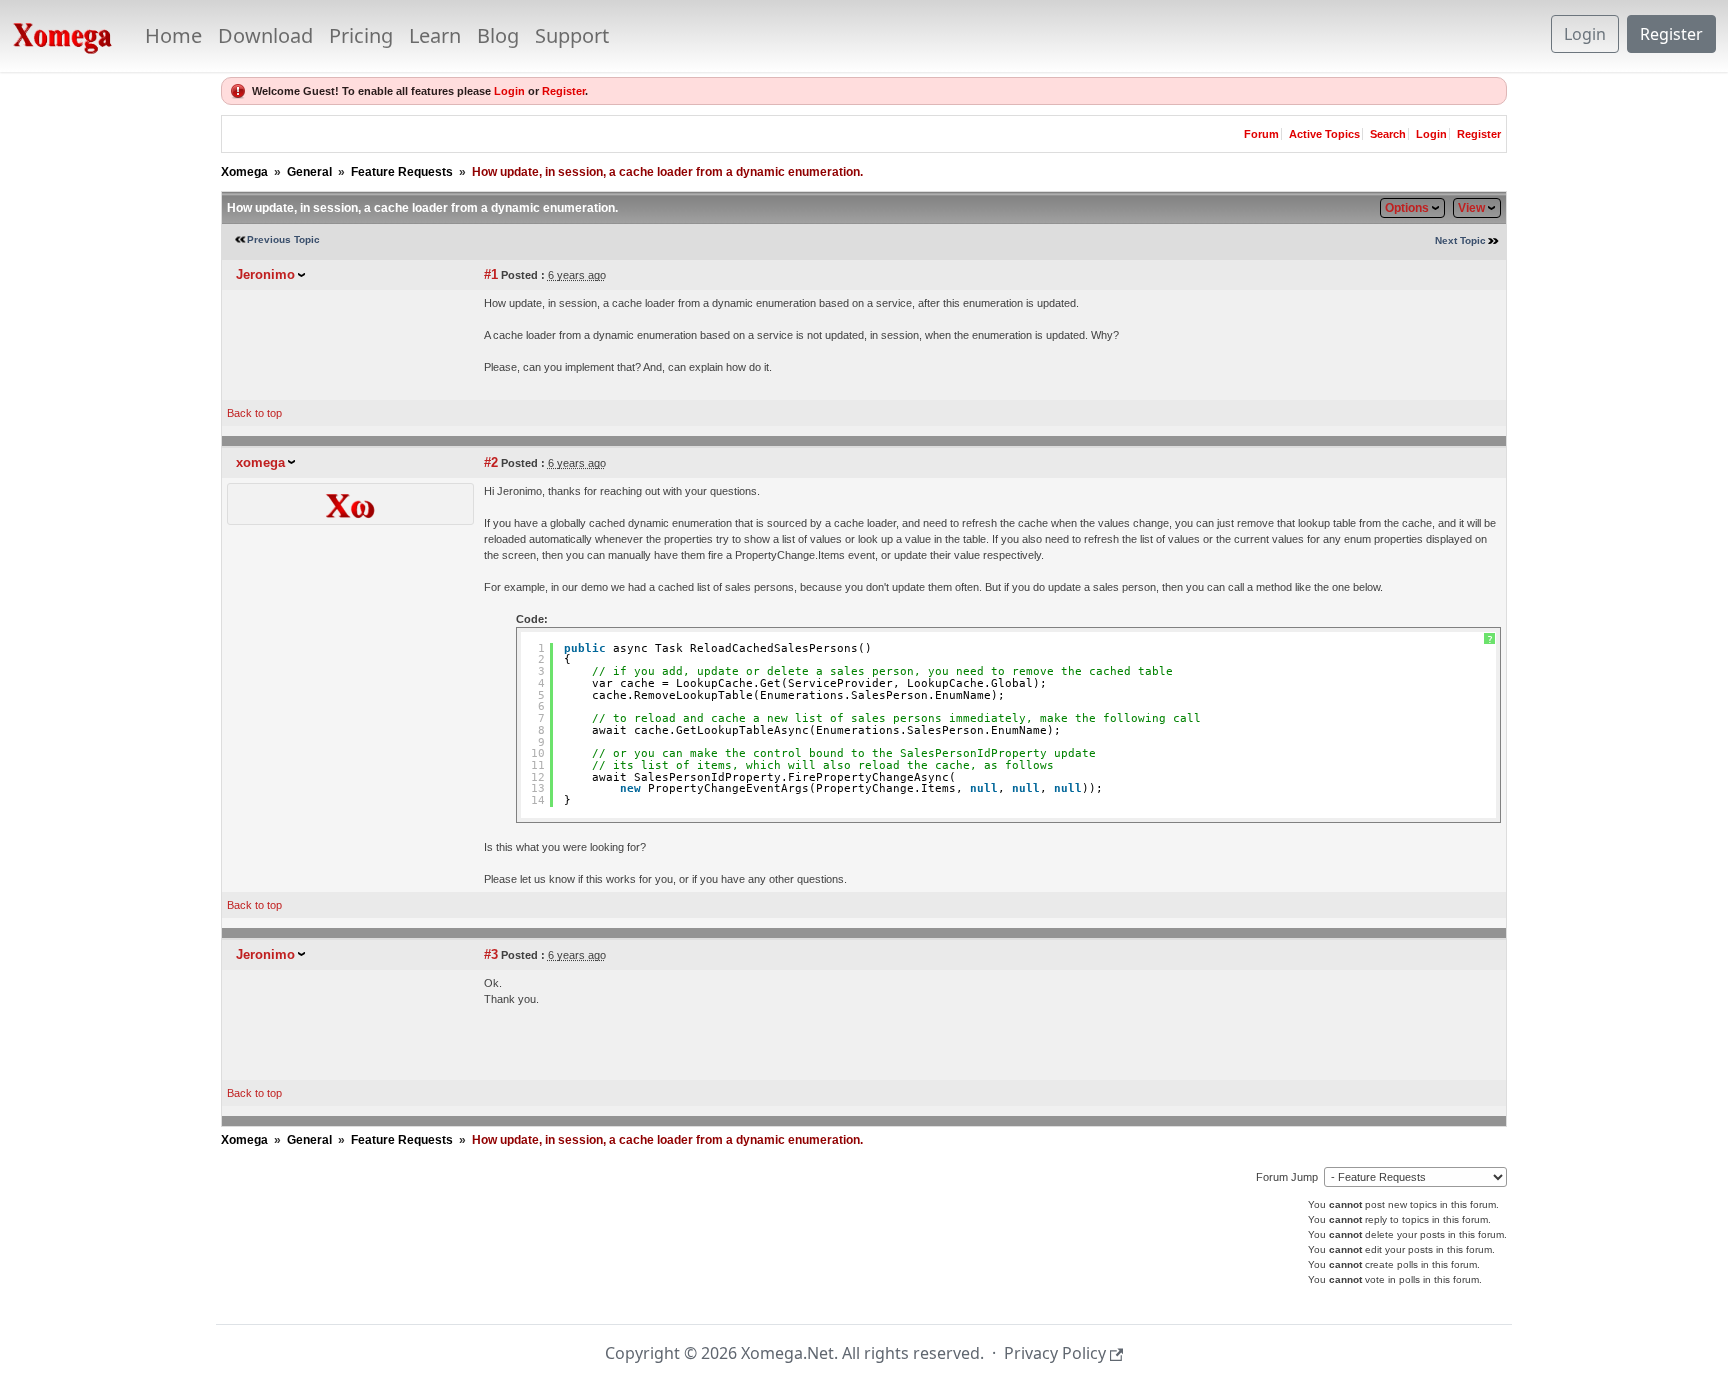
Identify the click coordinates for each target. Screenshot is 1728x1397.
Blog (498, 35)
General (309, 172)
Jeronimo (265, 274)
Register (1671, 34)
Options (1407, 208)
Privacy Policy (1055, 1353)
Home (173, 35)
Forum (1261, 134)
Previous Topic (283, 239)
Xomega (244, 172)
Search (1388, 134)
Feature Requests (402, 172)
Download (265, 35)
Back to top (254, 413)
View (1471, 208)
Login (1585, 34)
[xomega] (350, 503)
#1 (491, 274)
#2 (491, 462)
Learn (435, 35)
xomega (260, 462)
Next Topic (1460, 240)
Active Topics (1324, 134)
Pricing (361, 35)
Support (572, 35)
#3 (491, 954)
